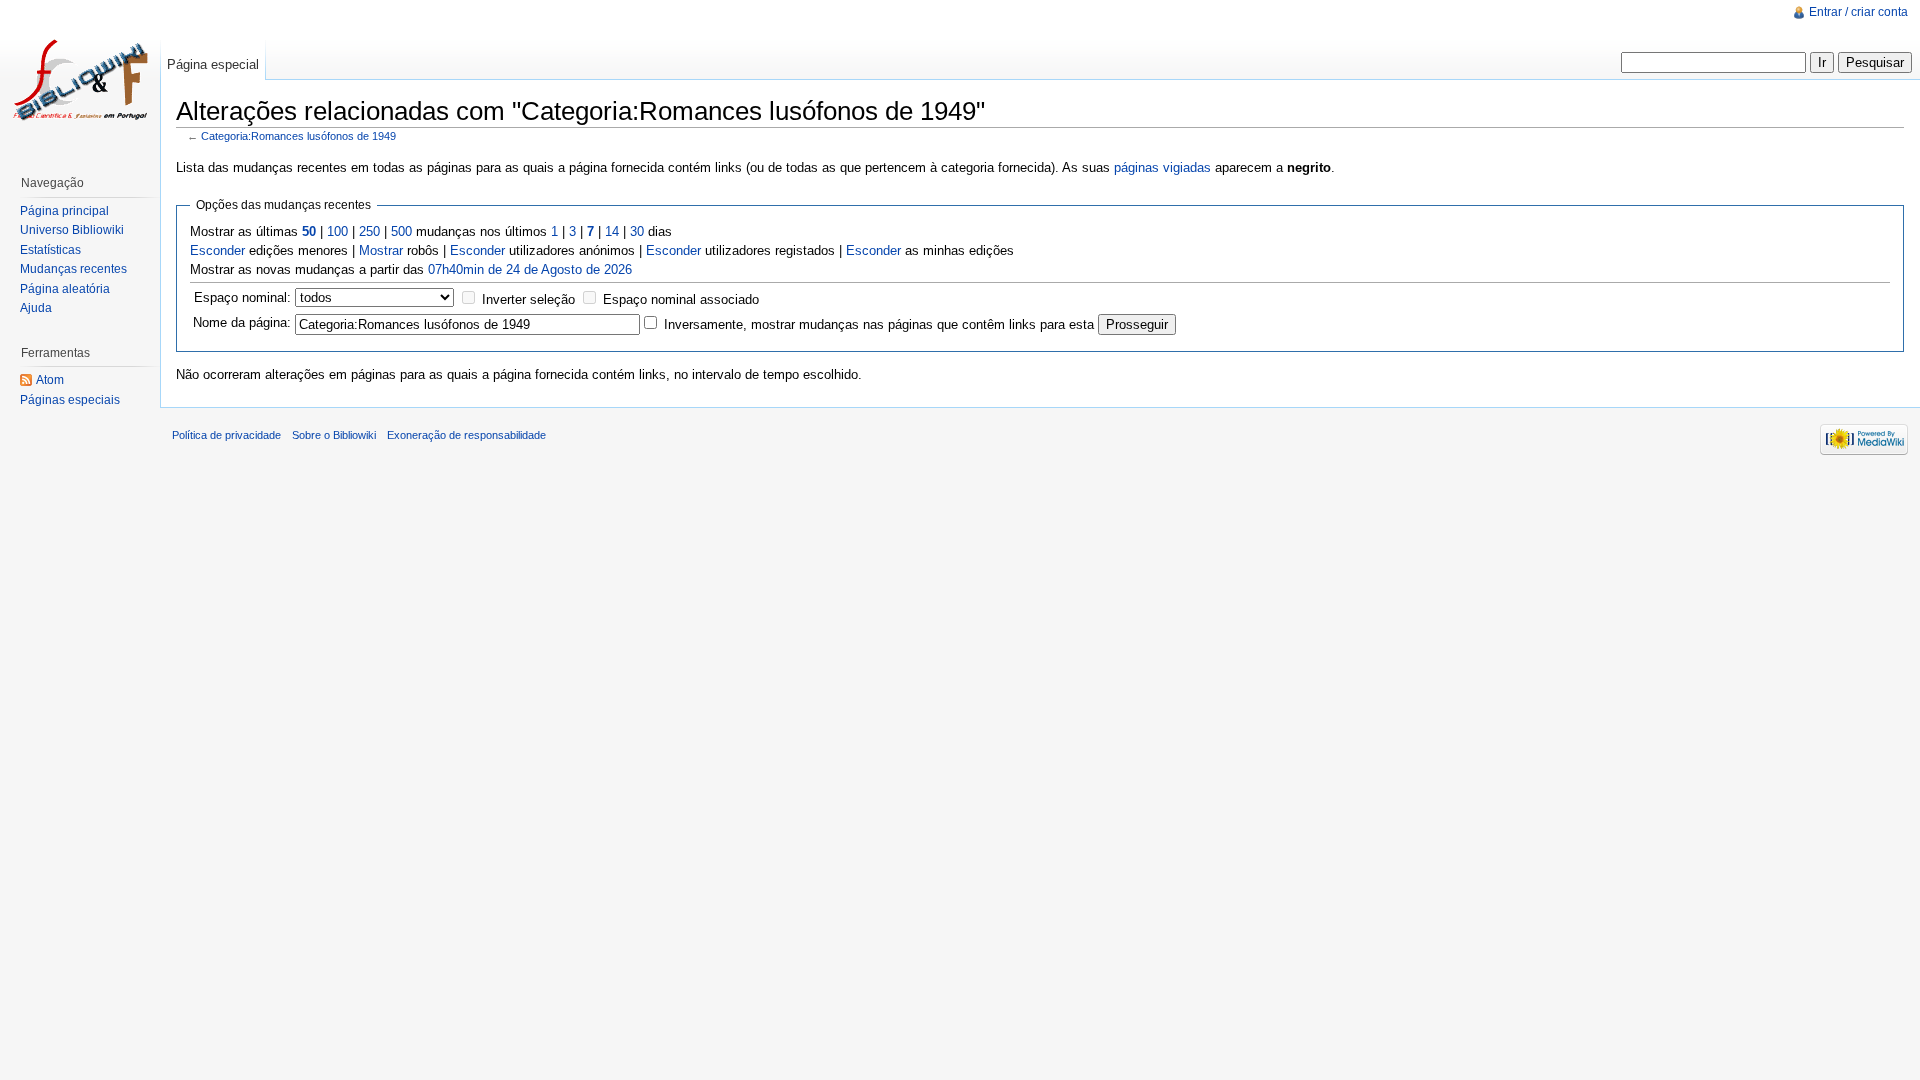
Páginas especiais (70, 400)
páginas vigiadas (1162, 167)
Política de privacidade (226, 435)
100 (337, 231)
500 (401, 231)
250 (369, 231)
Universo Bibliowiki (72, 230)
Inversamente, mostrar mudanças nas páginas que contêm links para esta (879, 324)
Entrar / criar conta (1858, 12)
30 (637, 231)
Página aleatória (65, 289)
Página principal (64, 211)
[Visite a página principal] (80, 80)
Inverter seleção (528, 299)
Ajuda (36, 308)
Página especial (213, 64)
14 (612, 231)
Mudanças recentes (73, 269)
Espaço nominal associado (681, 299)
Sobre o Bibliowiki (334, 435)
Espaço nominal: (242, 297)
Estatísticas (50, 250)
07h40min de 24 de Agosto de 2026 (530, 269)
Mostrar (381, 250)
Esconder (217, 250)
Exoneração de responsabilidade (466, 435)
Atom (50, 380)
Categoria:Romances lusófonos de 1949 (298, 136)
